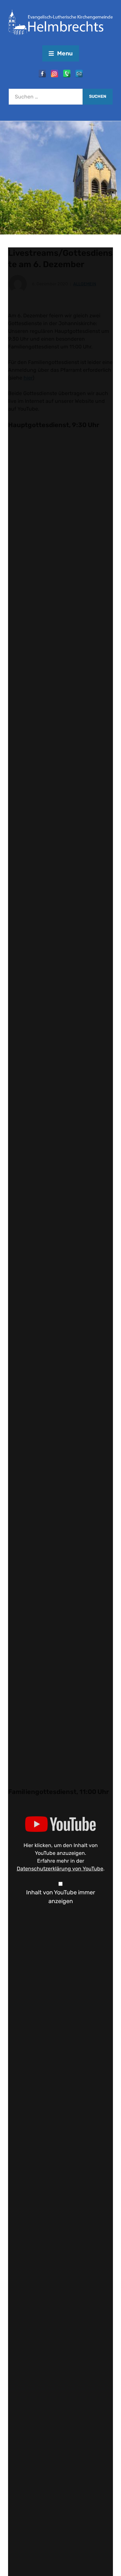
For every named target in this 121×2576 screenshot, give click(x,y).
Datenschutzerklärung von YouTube (60, 1869)
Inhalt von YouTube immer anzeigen (61, 1897)
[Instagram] (55, 74)
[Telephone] (67, 74)
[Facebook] (42, 74)
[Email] (79, 74)
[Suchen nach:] (46, 97)
